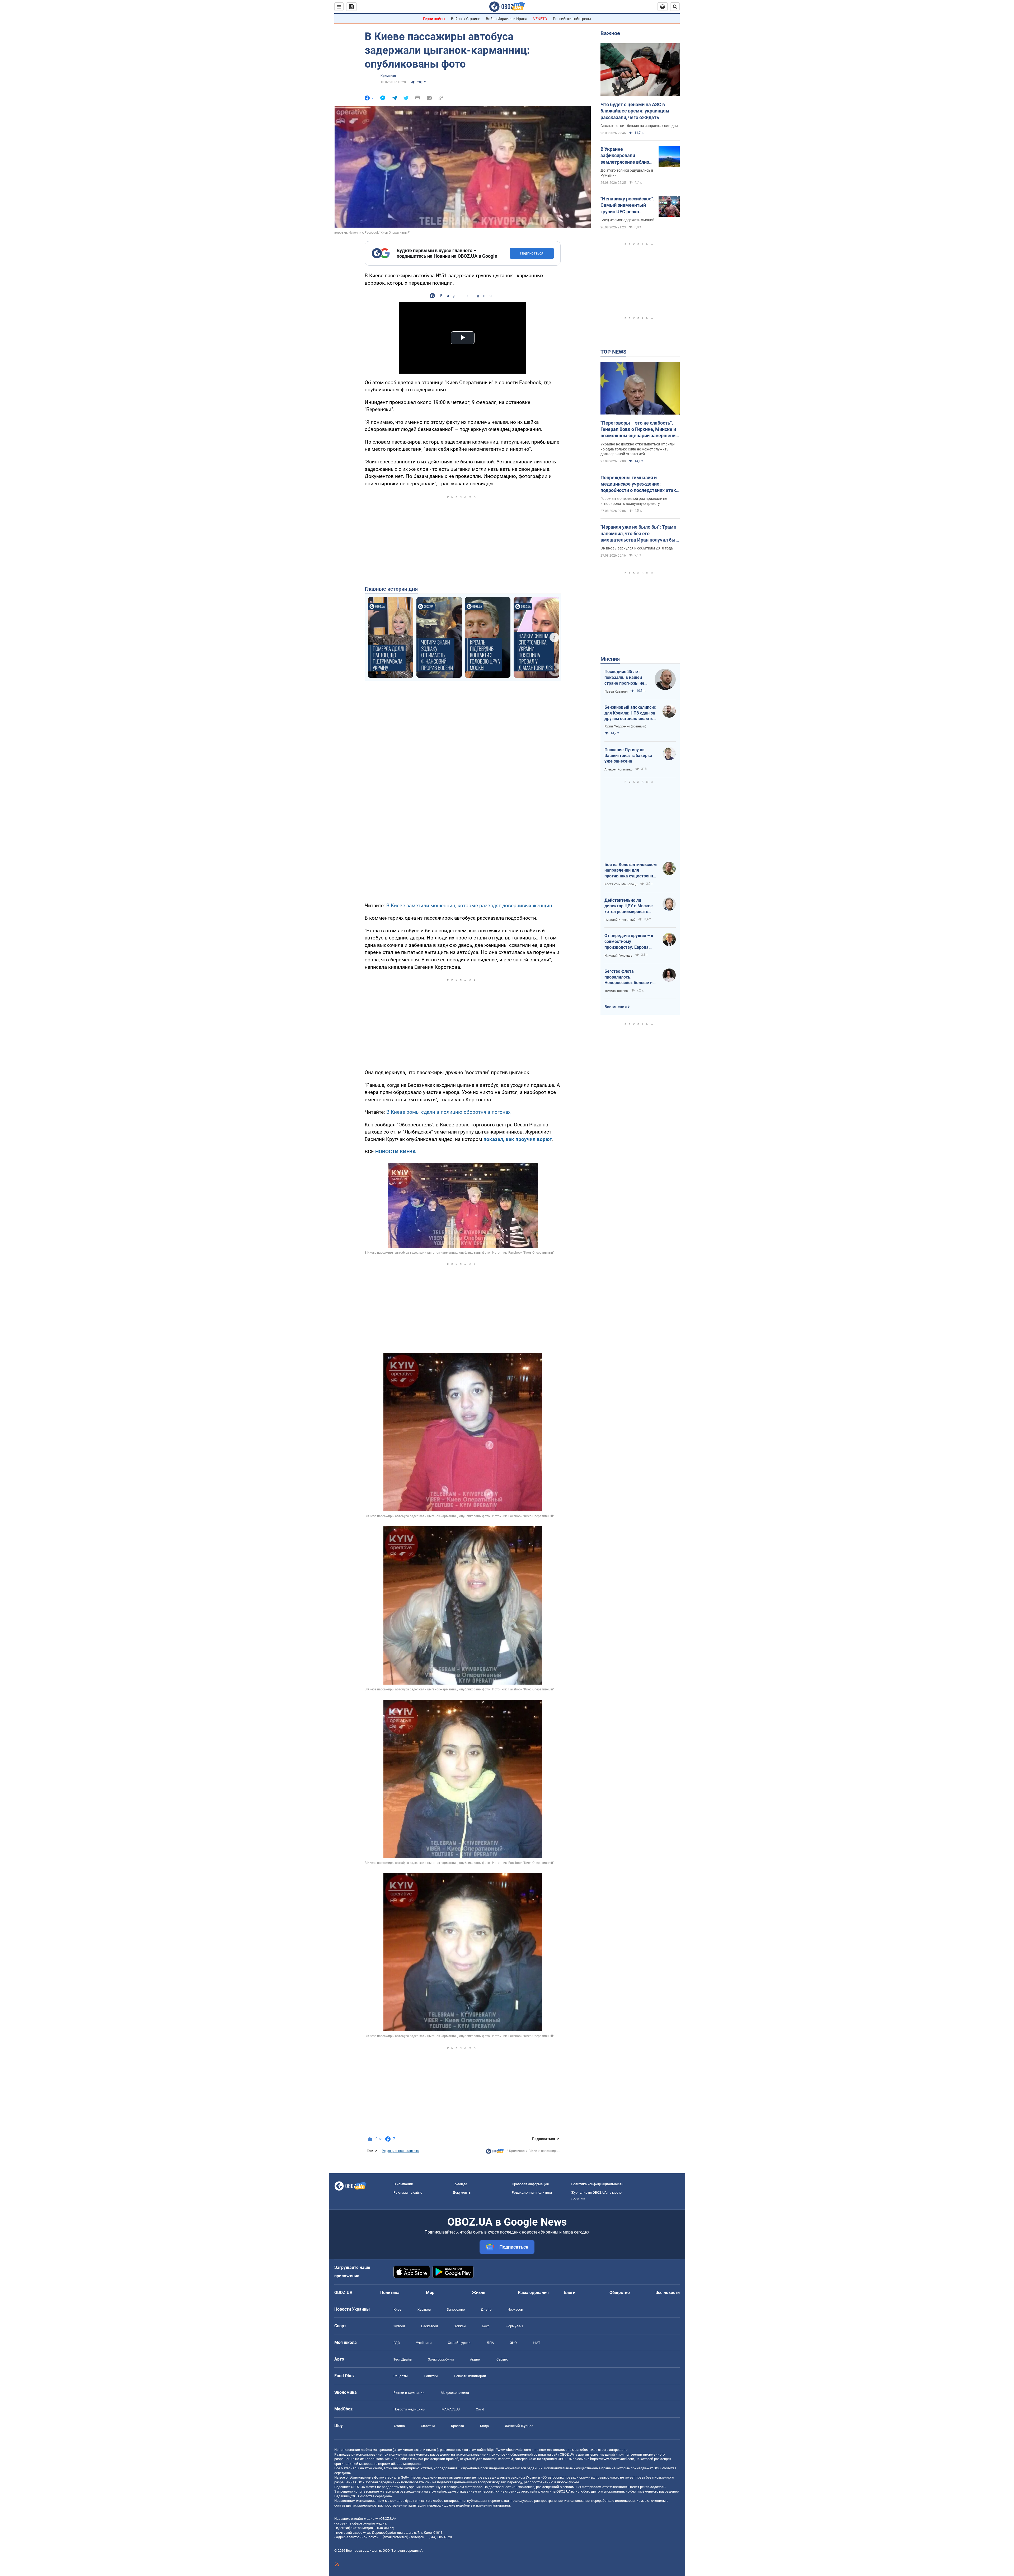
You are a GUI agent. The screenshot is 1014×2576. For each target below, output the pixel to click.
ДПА (490, 2343)
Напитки (431, 2376)
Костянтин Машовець (621, 884)
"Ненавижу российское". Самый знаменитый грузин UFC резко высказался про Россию (628, 205)
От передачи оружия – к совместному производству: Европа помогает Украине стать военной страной (629, 942)
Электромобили (441, 2359)
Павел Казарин (616, 692)
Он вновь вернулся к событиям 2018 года (637, 548)
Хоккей (460, 2326)
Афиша (399, 2426)
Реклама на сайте (408, 2192)
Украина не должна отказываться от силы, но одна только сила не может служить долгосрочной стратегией (638, 449)
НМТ (537, 2343)
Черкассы (516, 2309)
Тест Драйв (403, 2359)
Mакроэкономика (455, 2393)
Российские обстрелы (572, 19)
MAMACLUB (451, 2409)
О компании (403, 2184)
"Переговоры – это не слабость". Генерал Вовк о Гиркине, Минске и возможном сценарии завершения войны (639, 430)
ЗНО (513, 2343)
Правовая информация (530, 2184)
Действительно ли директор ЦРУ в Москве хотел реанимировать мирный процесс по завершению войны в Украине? (629, 906)
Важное (610, 33)
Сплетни (428, 2426)
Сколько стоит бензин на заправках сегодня (639, 126)
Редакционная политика (400, 2151)
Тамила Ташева (616, 991)
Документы (462, 2192)
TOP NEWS (613, 352)
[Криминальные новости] (495, 2152)
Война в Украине (466, 19)
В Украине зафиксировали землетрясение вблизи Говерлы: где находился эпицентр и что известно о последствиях (627, 156)
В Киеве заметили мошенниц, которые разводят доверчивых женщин (469, 906)
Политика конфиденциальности (597, 2184)
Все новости (668, 2293)
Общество (620, 2293)
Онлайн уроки (459, 2343)
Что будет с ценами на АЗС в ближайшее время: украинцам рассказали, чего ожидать (635, 111)
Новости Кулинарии (470, 2376)
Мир (430, 2293)
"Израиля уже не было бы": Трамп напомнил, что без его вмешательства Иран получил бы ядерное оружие (638, 534)
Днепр (486, 2309)
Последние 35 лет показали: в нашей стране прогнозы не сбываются (624, 678)
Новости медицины (409, 2409)
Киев (397, 2309)
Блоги (570, 2293)
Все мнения (616, 1007)
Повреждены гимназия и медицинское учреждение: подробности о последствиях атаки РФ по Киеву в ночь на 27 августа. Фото (640, 484)
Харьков (424, 2309)
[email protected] (395, 2537)
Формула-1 (514, 2326)
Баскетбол (430, 2326)
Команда (460, 2184)
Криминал (388, 76)
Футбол (399, 2326)
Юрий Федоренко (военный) (625, 726)
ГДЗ (397, 2343)
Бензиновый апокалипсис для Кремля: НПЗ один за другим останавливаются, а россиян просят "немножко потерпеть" (631, 713)
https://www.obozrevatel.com (509, 2450)
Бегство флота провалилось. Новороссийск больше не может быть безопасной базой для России (630, 977)
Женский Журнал (519, 2426)
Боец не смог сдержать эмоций (627, 220)
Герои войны (434, 19)
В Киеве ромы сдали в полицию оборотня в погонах (448, 1112)
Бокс (486, 2326)
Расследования (533, 2293)
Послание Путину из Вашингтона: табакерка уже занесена (628, 755)
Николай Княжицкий (620, 920)
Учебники (424, 2343)
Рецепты (401, 2376)
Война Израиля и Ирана (507, 19)
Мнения (610, 659)
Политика (390, 2293)
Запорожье (456, 2309)
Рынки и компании (409, 2393)
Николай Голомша (618, 956)
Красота (457, 2426)
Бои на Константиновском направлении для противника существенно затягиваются (631, 871)
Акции (475, 2359)
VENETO (540, 19)
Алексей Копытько (618, 769)
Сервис (502, 2359)
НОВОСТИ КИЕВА (396, 1152)
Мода (484, 2426)
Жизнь (479, 2293)
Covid (480, 2409)
